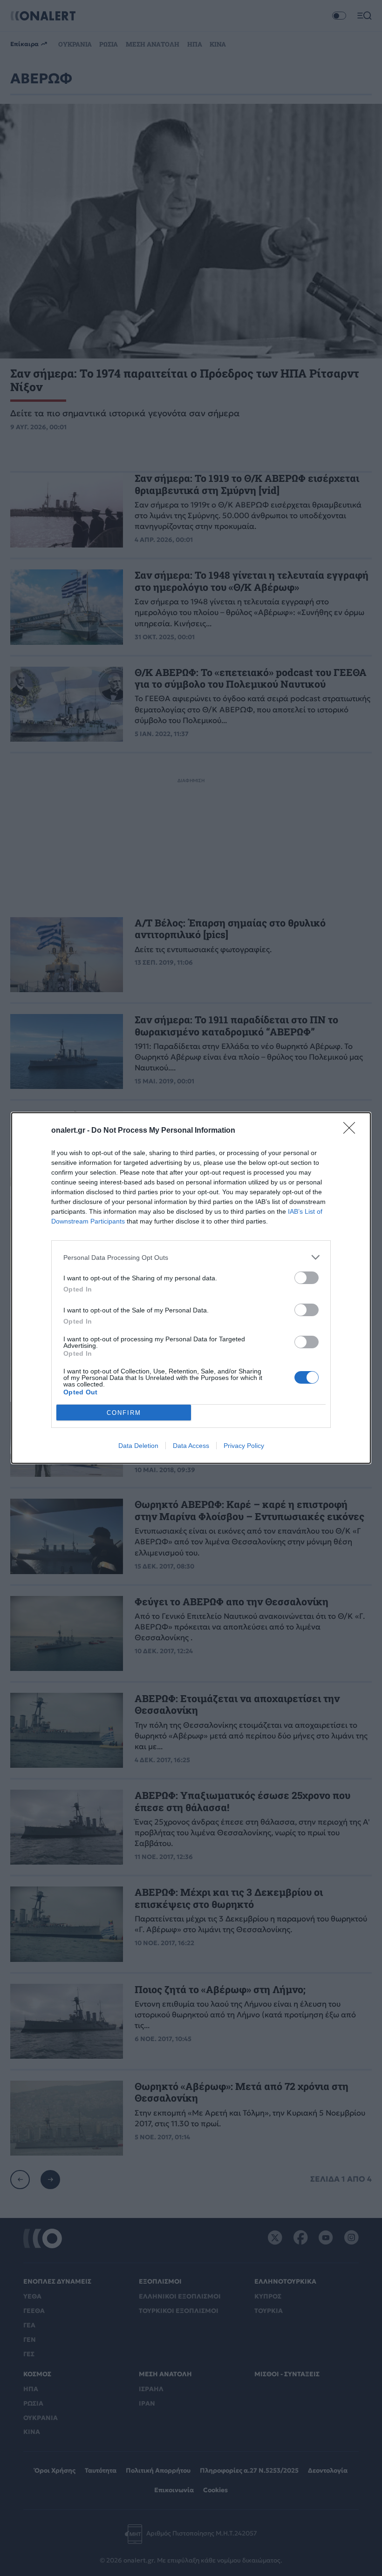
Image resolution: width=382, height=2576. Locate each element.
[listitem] (191, 1257)
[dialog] (191, 1288)
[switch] (307, 1278)
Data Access (191, 1446)
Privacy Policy (244, 1446)
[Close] (352, 1131)
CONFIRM (124, 1413)
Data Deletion (138, 1446)
